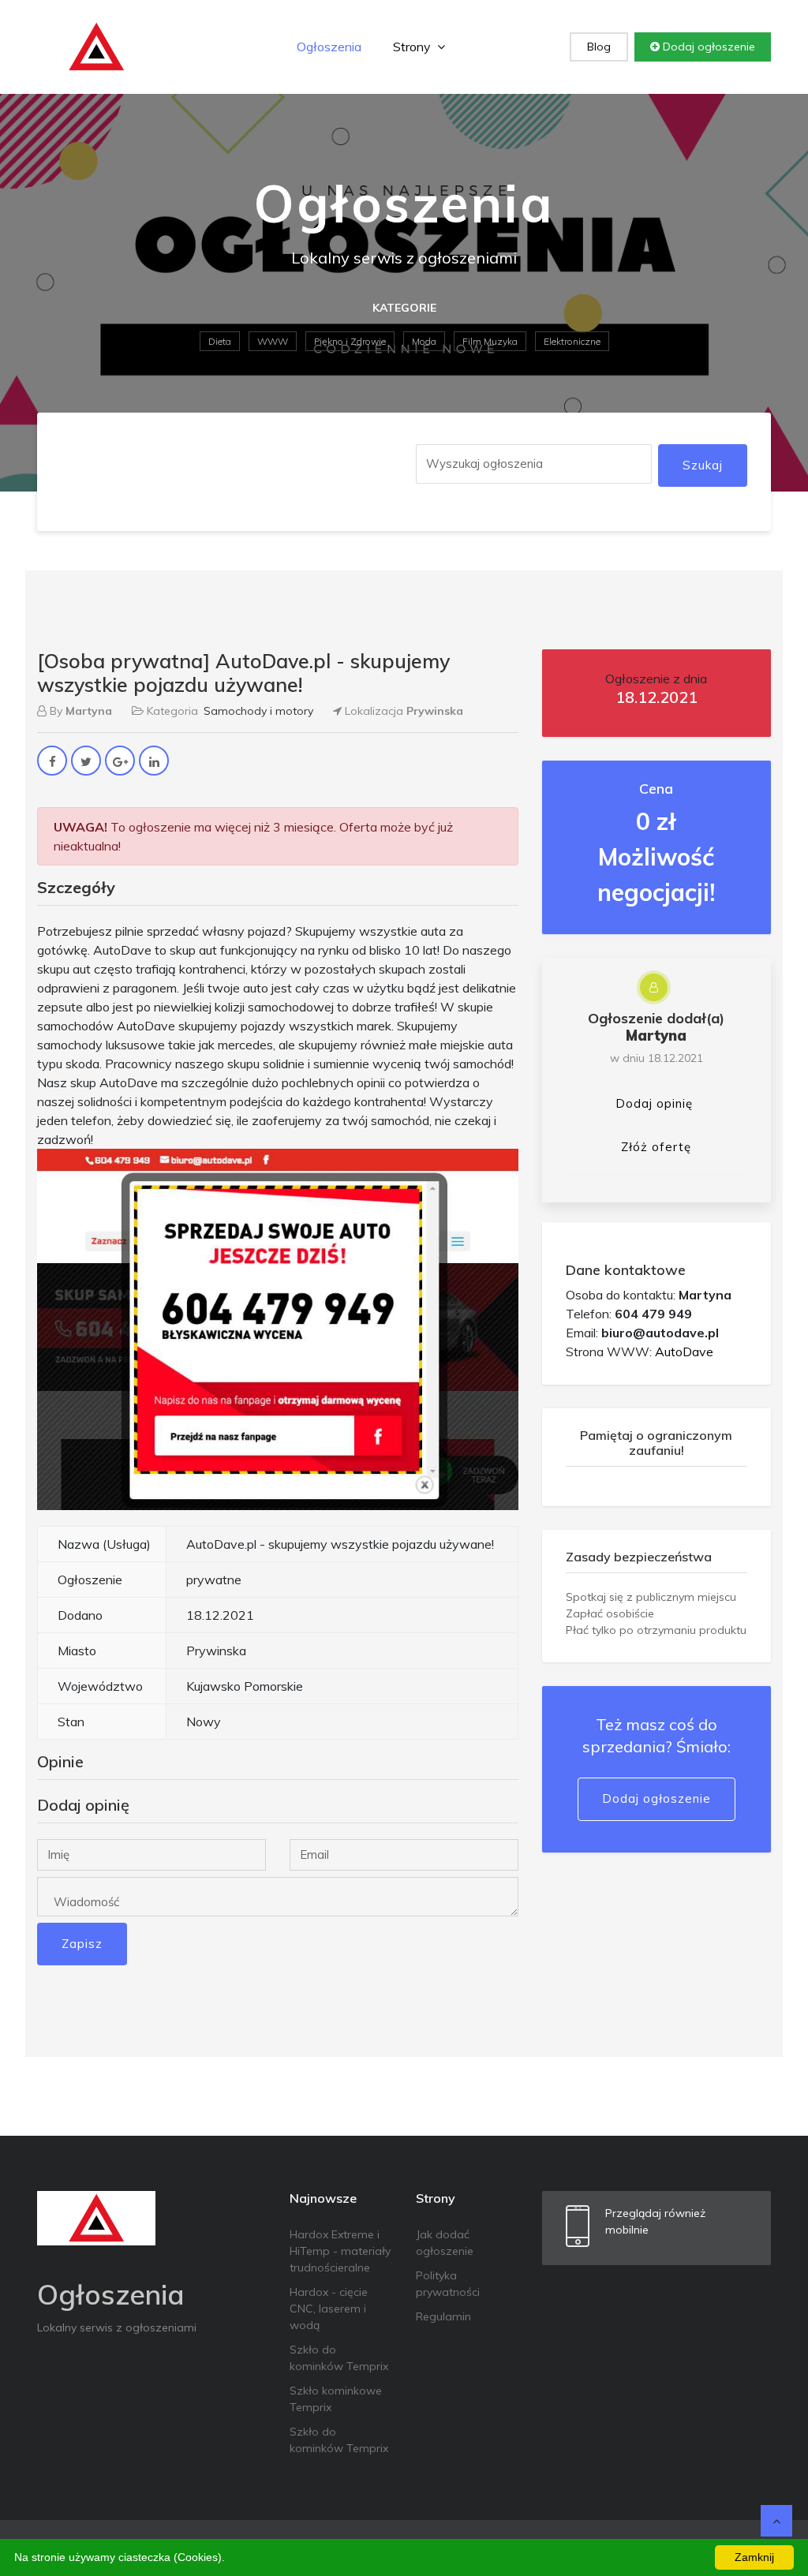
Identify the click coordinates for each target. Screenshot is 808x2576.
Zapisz (82, 1944)
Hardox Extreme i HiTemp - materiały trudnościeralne (340, 2251)
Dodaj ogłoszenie (707, 47)
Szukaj (703, 465)
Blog (599, 47)
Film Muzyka (490, 341)
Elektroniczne (572, 341)
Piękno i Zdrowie (350, 341)
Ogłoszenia (329, 47)
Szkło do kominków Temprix (339, 2358)
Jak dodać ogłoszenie (445, 2243)
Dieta (220, 341)
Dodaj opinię (654, 1103)
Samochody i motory (258, 711)
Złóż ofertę (656, 1147)
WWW (273, 341)
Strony (413, 47)
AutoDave (684, 1352)
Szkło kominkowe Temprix (336, 2399)
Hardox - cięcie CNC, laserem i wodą (329, 2309)
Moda (424, 341)
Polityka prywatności (448, 2284)
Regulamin (443, 2316)
